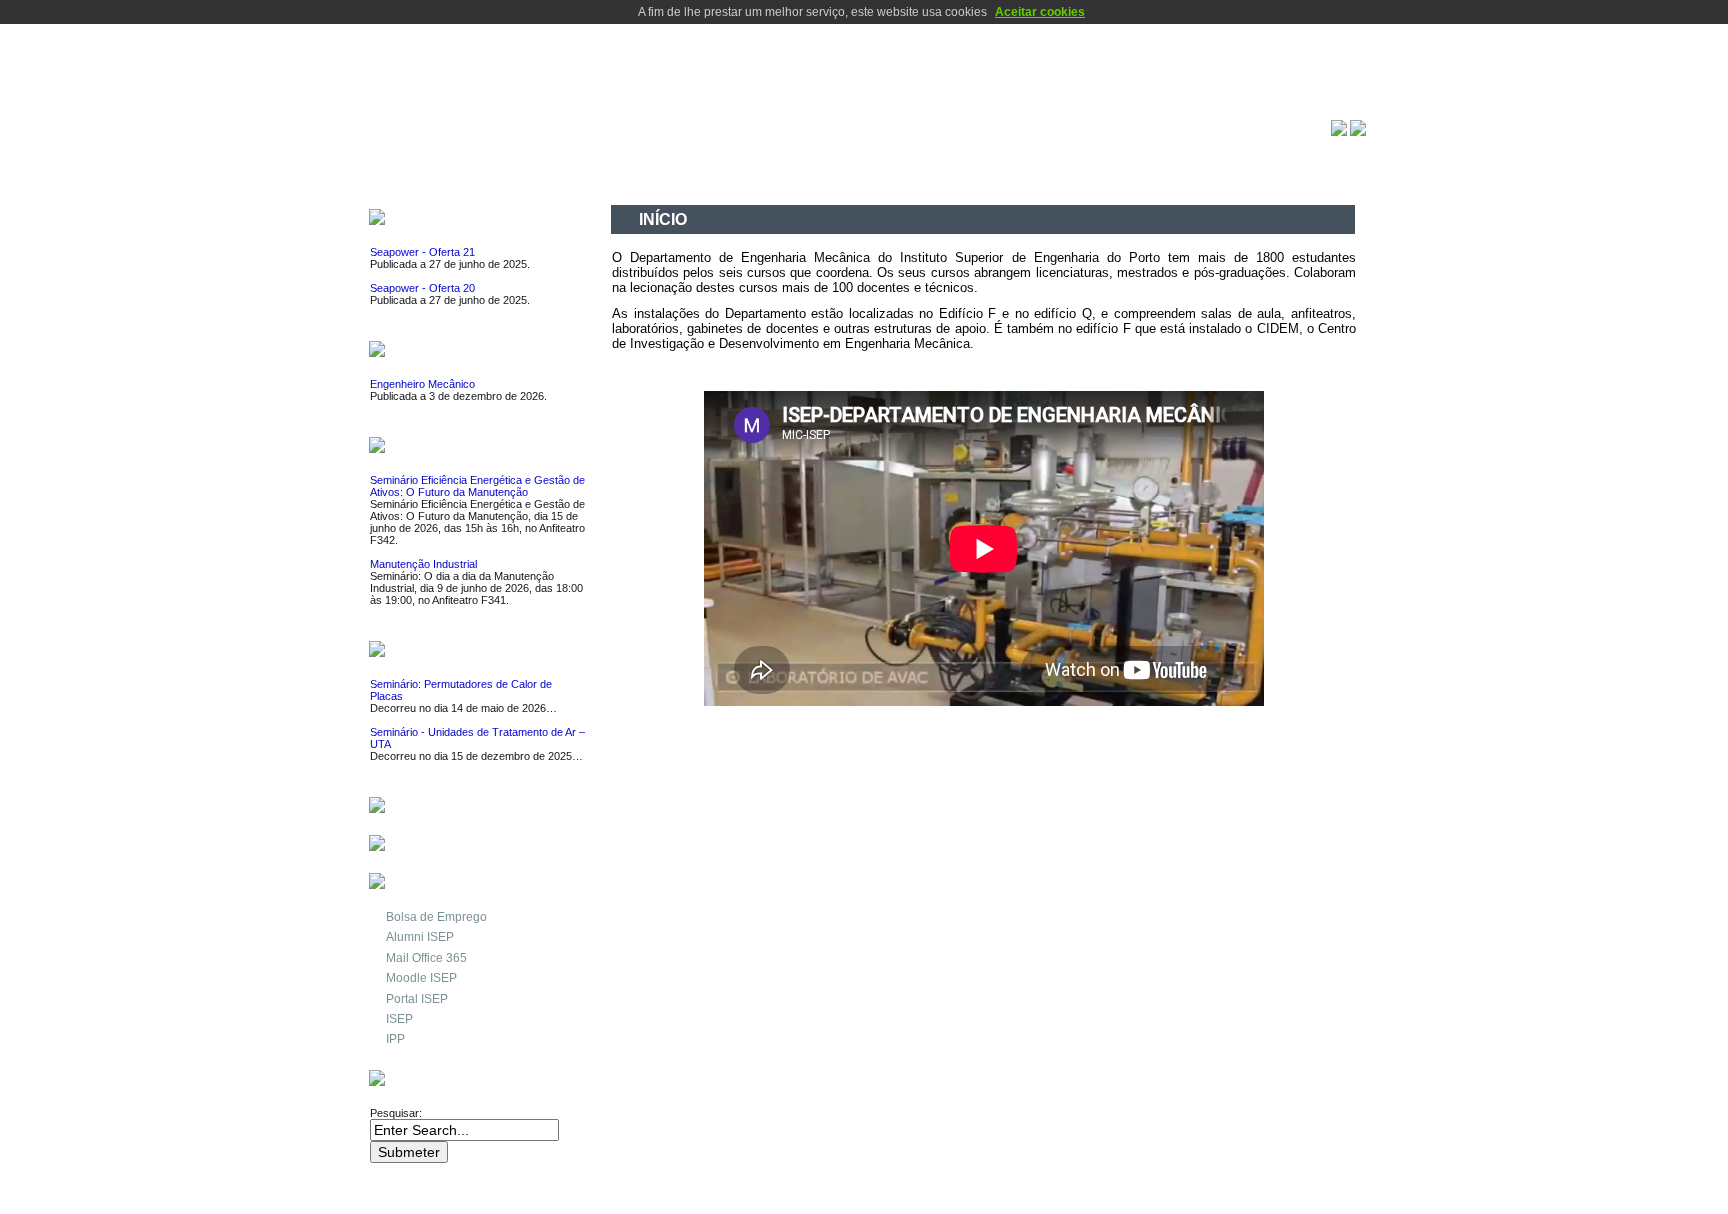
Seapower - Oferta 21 (422, 252)
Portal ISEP (417, 999)
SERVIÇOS (428, 807)
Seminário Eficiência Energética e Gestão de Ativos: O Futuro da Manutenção (477, 486)
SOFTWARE (431, 845)
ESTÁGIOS (428, 351)
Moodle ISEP (421, 978)
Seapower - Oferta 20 (422, 288)
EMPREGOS (433, 219)
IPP (395, 1039)
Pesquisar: (397, 1113)
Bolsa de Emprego (436, 917)
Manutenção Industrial (423, 564)
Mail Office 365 (426, 958)
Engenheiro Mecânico (422, 384)
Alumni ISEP (420, 937)
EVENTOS (425, 447)
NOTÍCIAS (425, 651)
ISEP (399, 1019)
